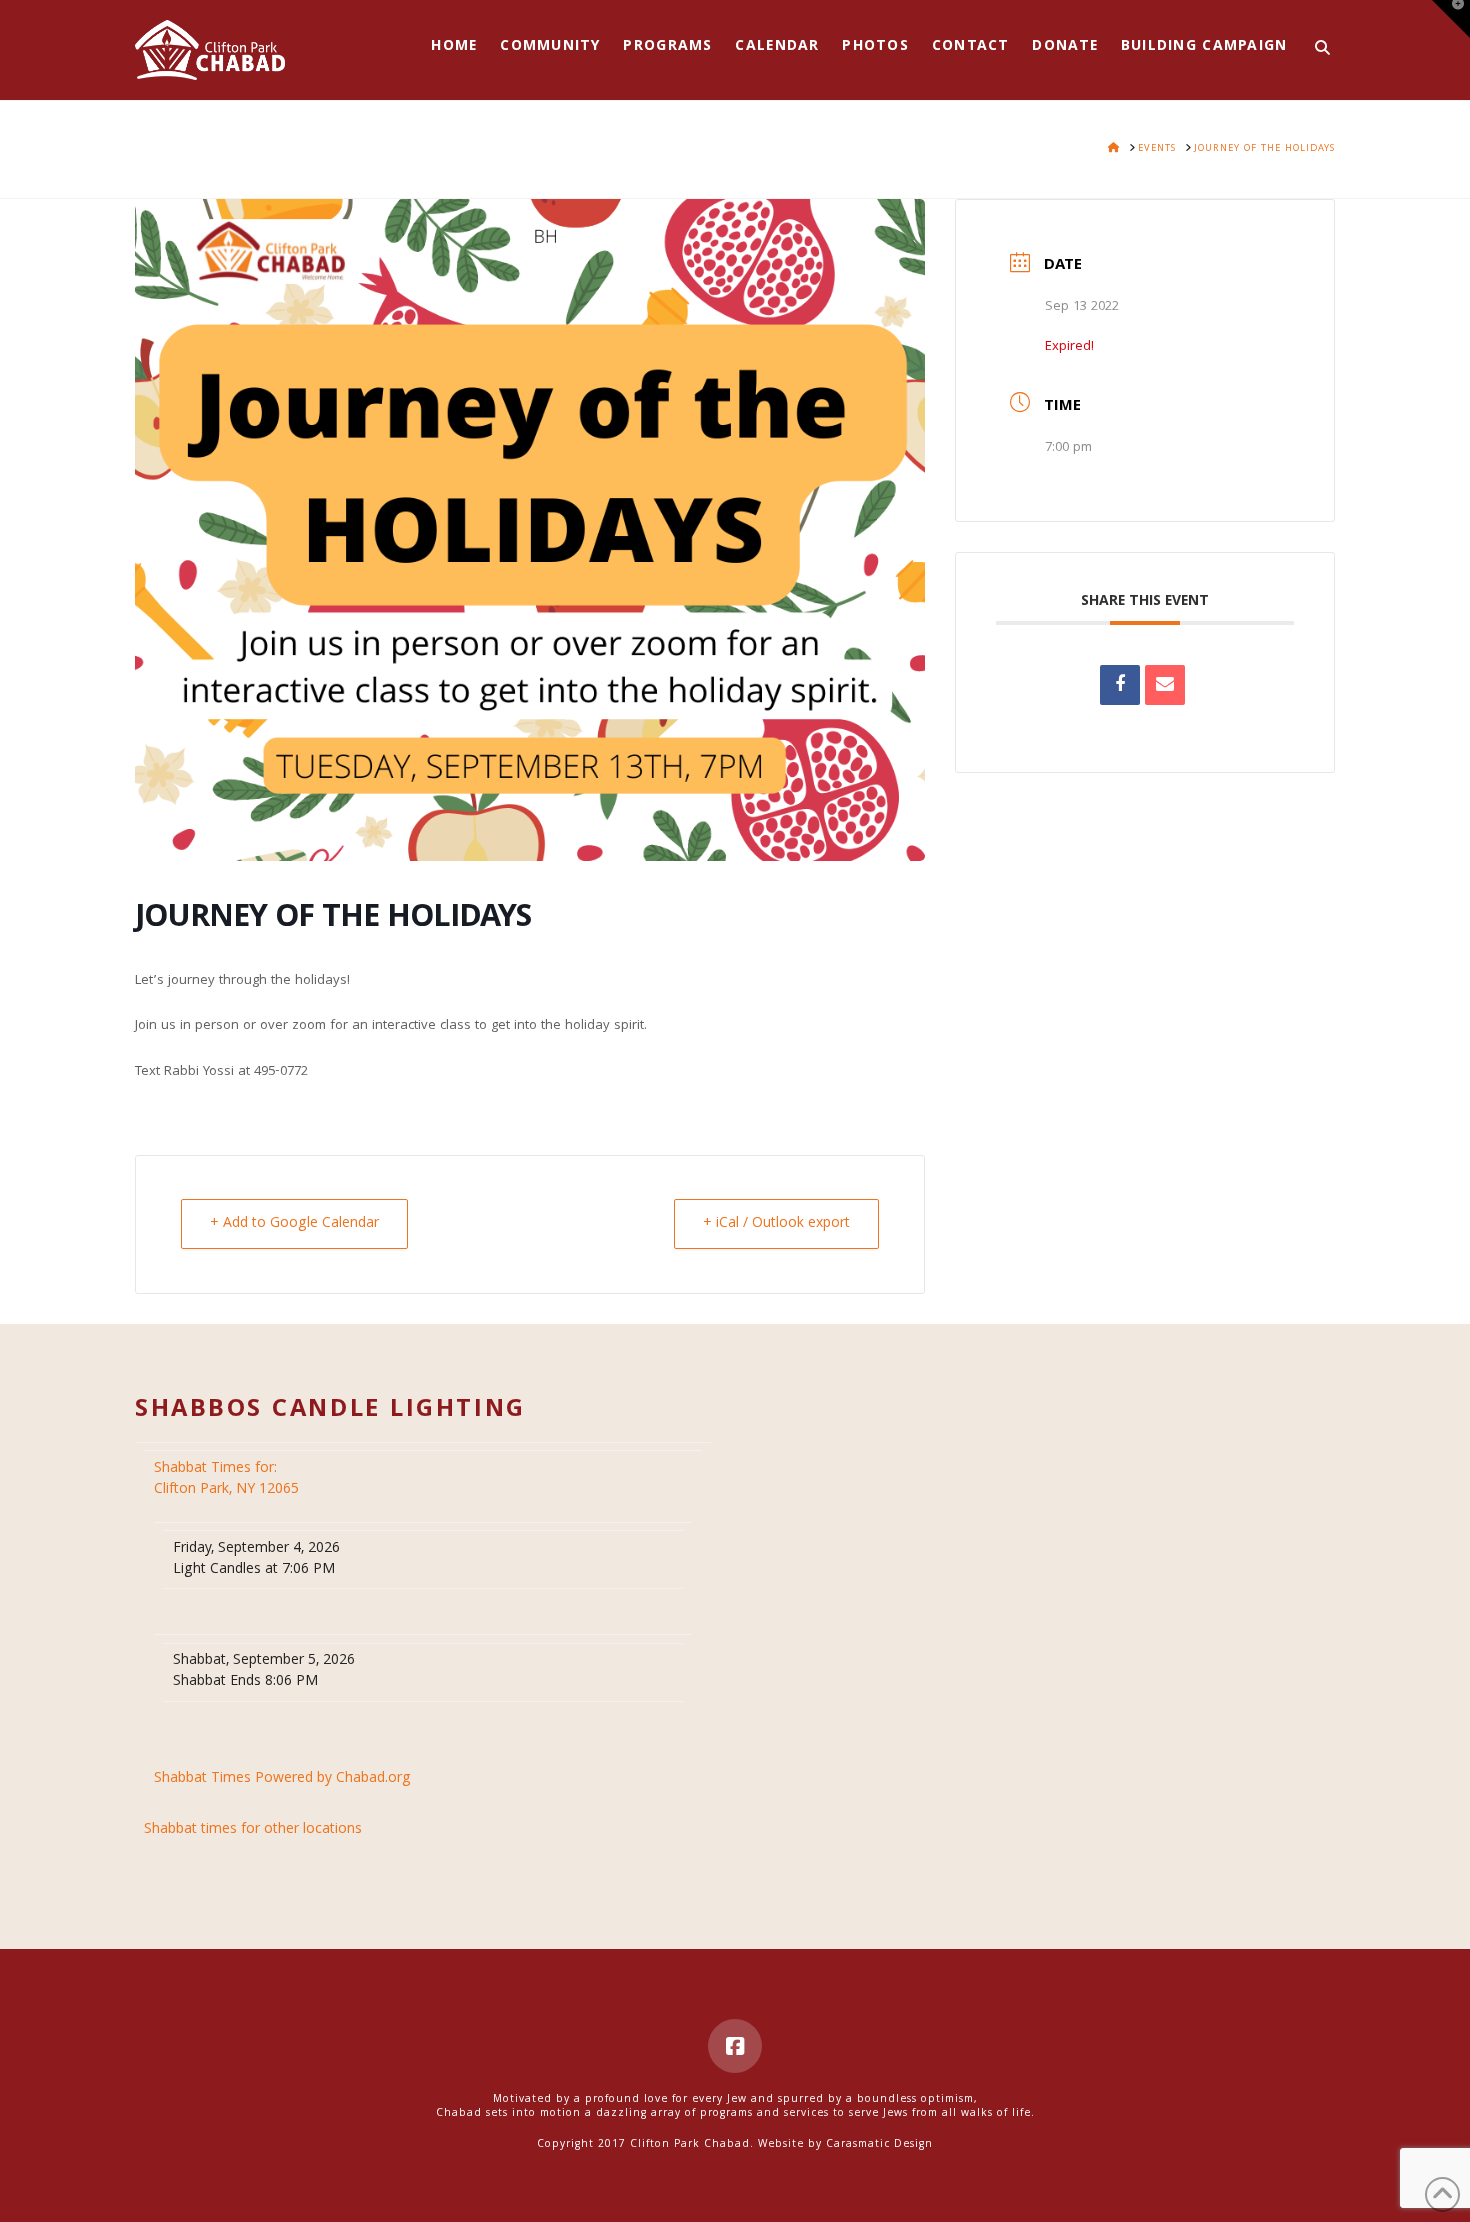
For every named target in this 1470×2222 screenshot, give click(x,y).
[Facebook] (735, 2046)
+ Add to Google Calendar (294, 1224)
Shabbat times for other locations (253, 1830)
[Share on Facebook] (1120, 685)
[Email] (1165, 685)
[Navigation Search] (1316, 50)
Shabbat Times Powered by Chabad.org (282, 1779)
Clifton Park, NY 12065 (228, 1479)
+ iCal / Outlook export (776, 1224)
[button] (1451, 19)
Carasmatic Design (879, 2145)
